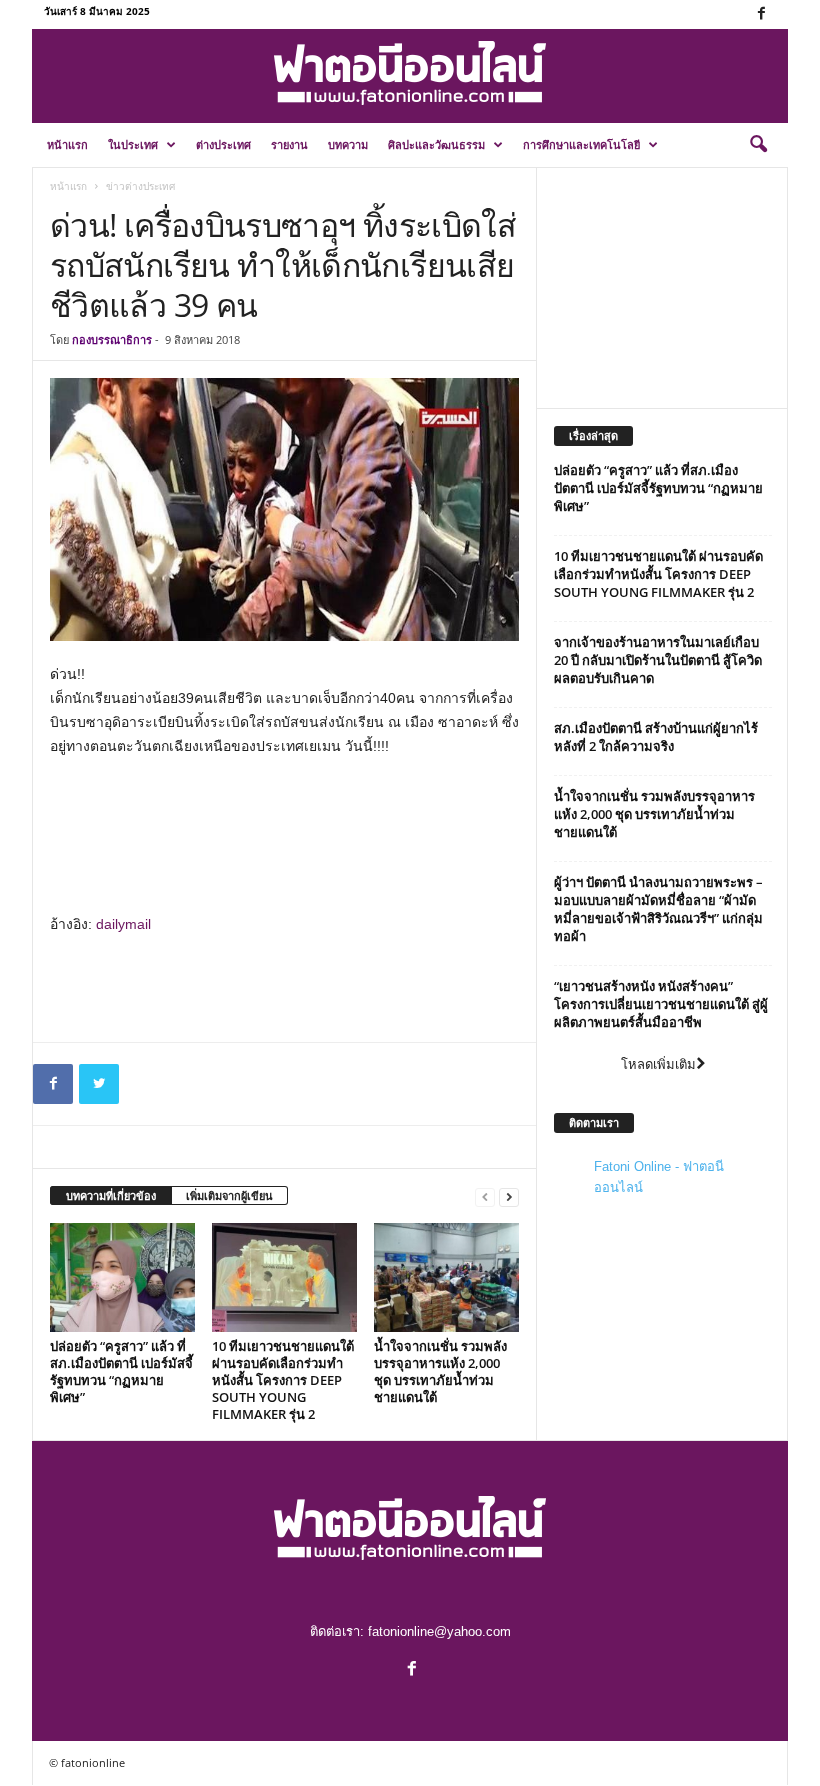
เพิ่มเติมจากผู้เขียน (229, 1195)
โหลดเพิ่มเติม (658, 1064)
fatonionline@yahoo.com (439, 1631)
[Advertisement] (285, 812)
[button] (758, 145)
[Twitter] (99, 1084)
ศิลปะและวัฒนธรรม (436, 144)
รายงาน (289, 144)
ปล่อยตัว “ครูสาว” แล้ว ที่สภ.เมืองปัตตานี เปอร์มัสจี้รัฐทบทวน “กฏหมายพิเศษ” (121, 1371)
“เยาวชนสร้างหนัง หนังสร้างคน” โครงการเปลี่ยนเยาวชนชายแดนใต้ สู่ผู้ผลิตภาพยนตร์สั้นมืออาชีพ (661, 1004)
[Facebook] (761, 14)
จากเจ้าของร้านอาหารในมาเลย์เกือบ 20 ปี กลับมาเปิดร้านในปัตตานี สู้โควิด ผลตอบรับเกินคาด (658, 660)
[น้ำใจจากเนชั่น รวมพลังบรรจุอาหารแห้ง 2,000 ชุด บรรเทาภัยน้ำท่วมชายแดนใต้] (446, 1277)
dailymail (123, 924)
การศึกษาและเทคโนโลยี (581, 144)
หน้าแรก (67, 144)
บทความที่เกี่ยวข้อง (111, 1195)
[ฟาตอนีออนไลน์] (410, 74)
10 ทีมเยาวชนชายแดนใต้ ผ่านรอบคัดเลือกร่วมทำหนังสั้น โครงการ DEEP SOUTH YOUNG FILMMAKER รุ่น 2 (283, 1380)
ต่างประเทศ (223, 144)
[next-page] (509, 1196)
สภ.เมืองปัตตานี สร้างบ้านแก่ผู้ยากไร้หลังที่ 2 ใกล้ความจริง (656, 737)
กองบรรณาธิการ (112, 339)
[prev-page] (485, 1196)
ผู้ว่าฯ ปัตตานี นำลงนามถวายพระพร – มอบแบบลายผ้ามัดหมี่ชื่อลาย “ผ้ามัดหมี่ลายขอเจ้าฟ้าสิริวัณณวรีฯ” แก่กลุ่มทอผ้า (658, 909)
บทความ (348, 144)
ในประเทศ (133, 144)
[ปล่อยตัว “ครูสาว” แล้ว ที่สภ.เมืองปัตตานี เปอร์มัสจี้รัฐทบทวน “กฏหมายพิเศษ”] (122, 1277)
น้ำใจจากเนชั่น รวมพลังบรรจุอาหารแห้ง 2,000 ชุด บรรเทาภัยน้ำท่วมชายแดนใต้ (440, 1371)
